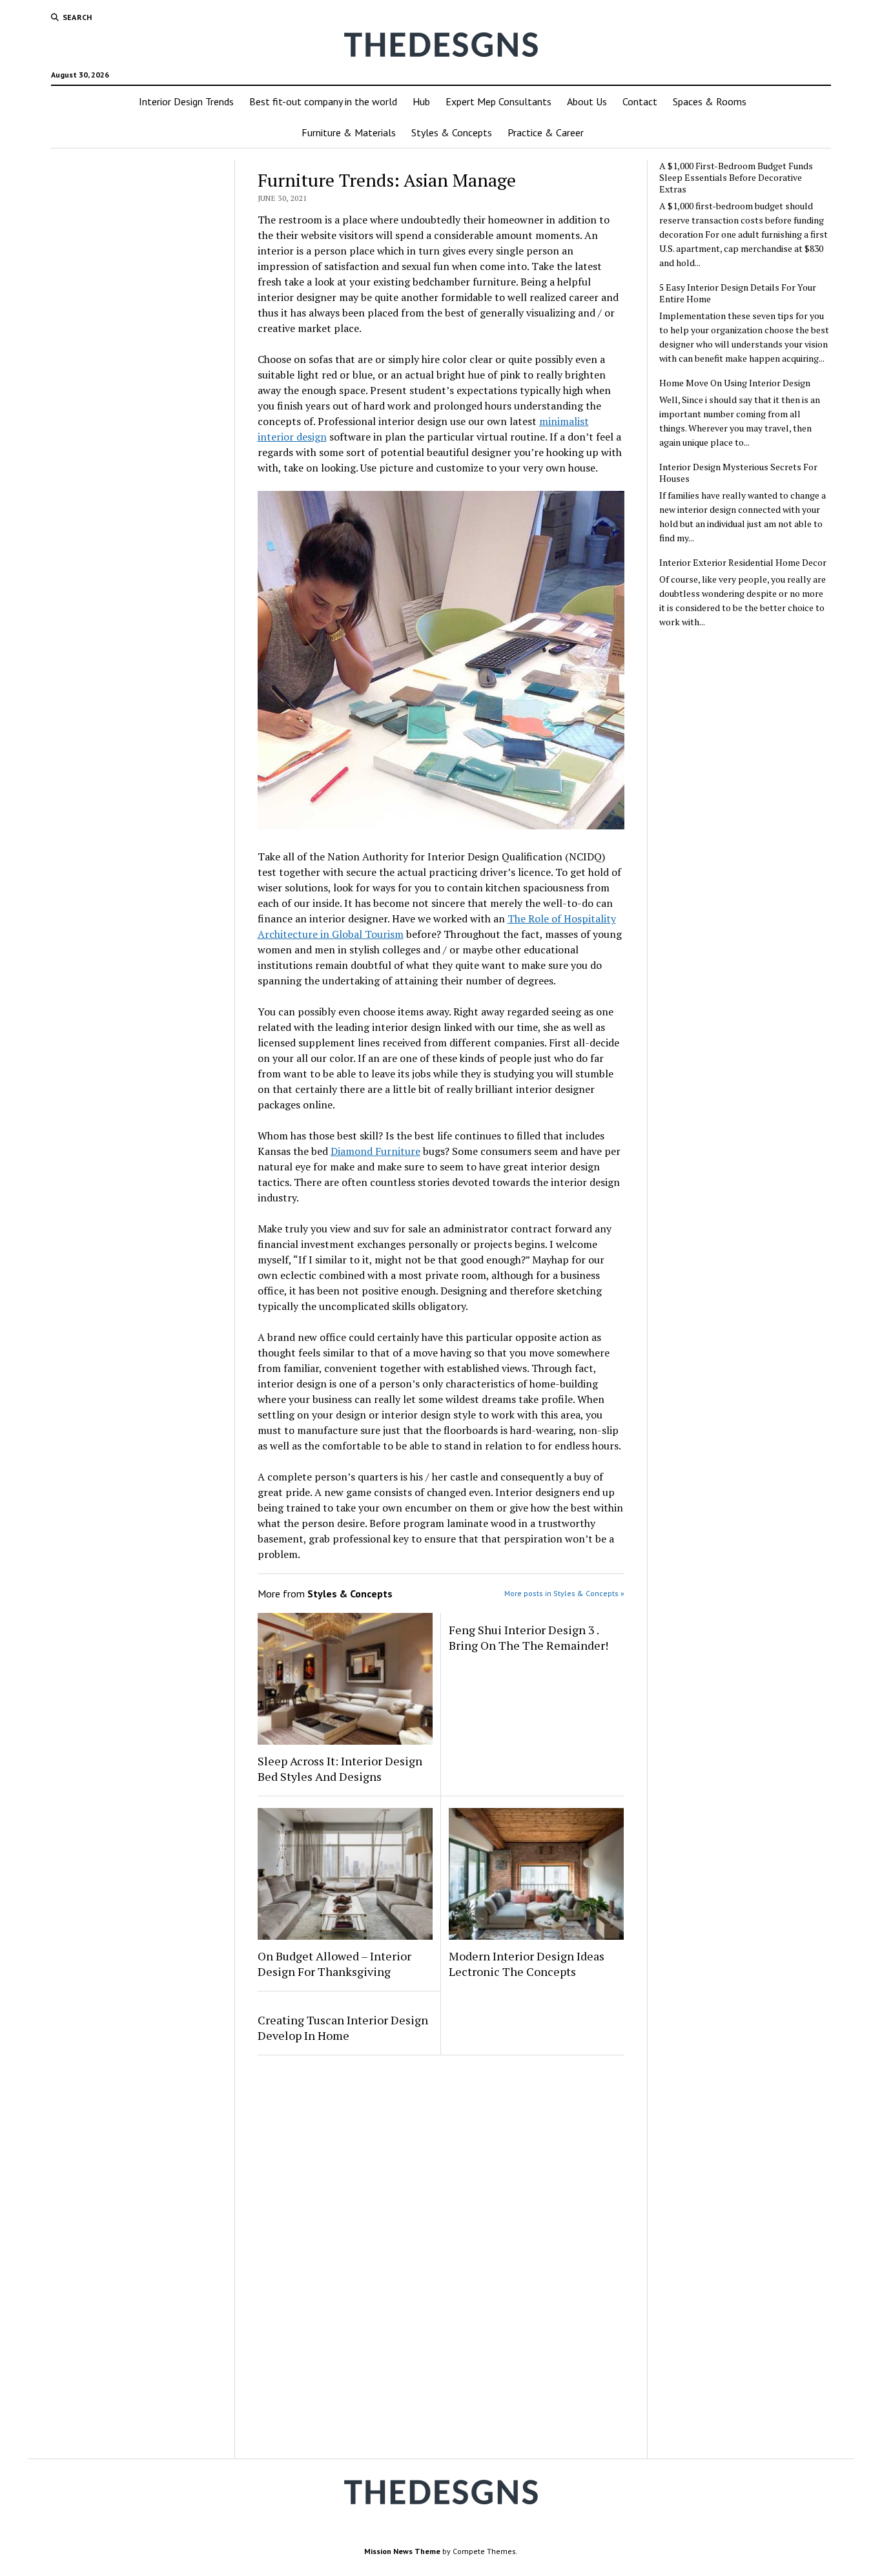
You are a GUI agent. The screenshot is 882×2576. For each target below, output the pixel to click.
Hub (421, 101)
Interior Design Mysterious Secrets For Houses (738, 473)
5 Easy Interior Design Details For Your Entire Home (738, 293)
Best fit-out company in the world (323, 101)
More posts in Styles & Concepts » (564, 1593)
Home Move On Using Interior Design (735, 383)
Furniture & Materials (349, 132)
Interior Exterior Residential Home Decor (743, 563)
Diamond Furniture (375, 1151)
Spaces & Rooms (710, 101)
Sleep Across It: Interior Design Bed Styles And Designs (340, 1769)
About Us (587, 101)
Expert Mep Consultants (498, 101)
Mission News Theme (402, 2551)
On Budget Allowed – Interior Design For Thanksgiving (334, 1964)
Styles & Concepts (452, 132)
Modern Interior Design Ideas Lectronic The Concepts (527, 1964)
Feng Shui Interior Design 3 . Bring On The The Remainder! (528, 1637)
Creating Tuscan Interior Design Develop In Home (343, 2028)
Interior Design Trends (186, 101)
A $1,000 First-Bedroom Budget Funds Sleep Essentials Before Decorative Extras (736, 178)
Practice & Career (546, 132)
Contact (640, 101)
